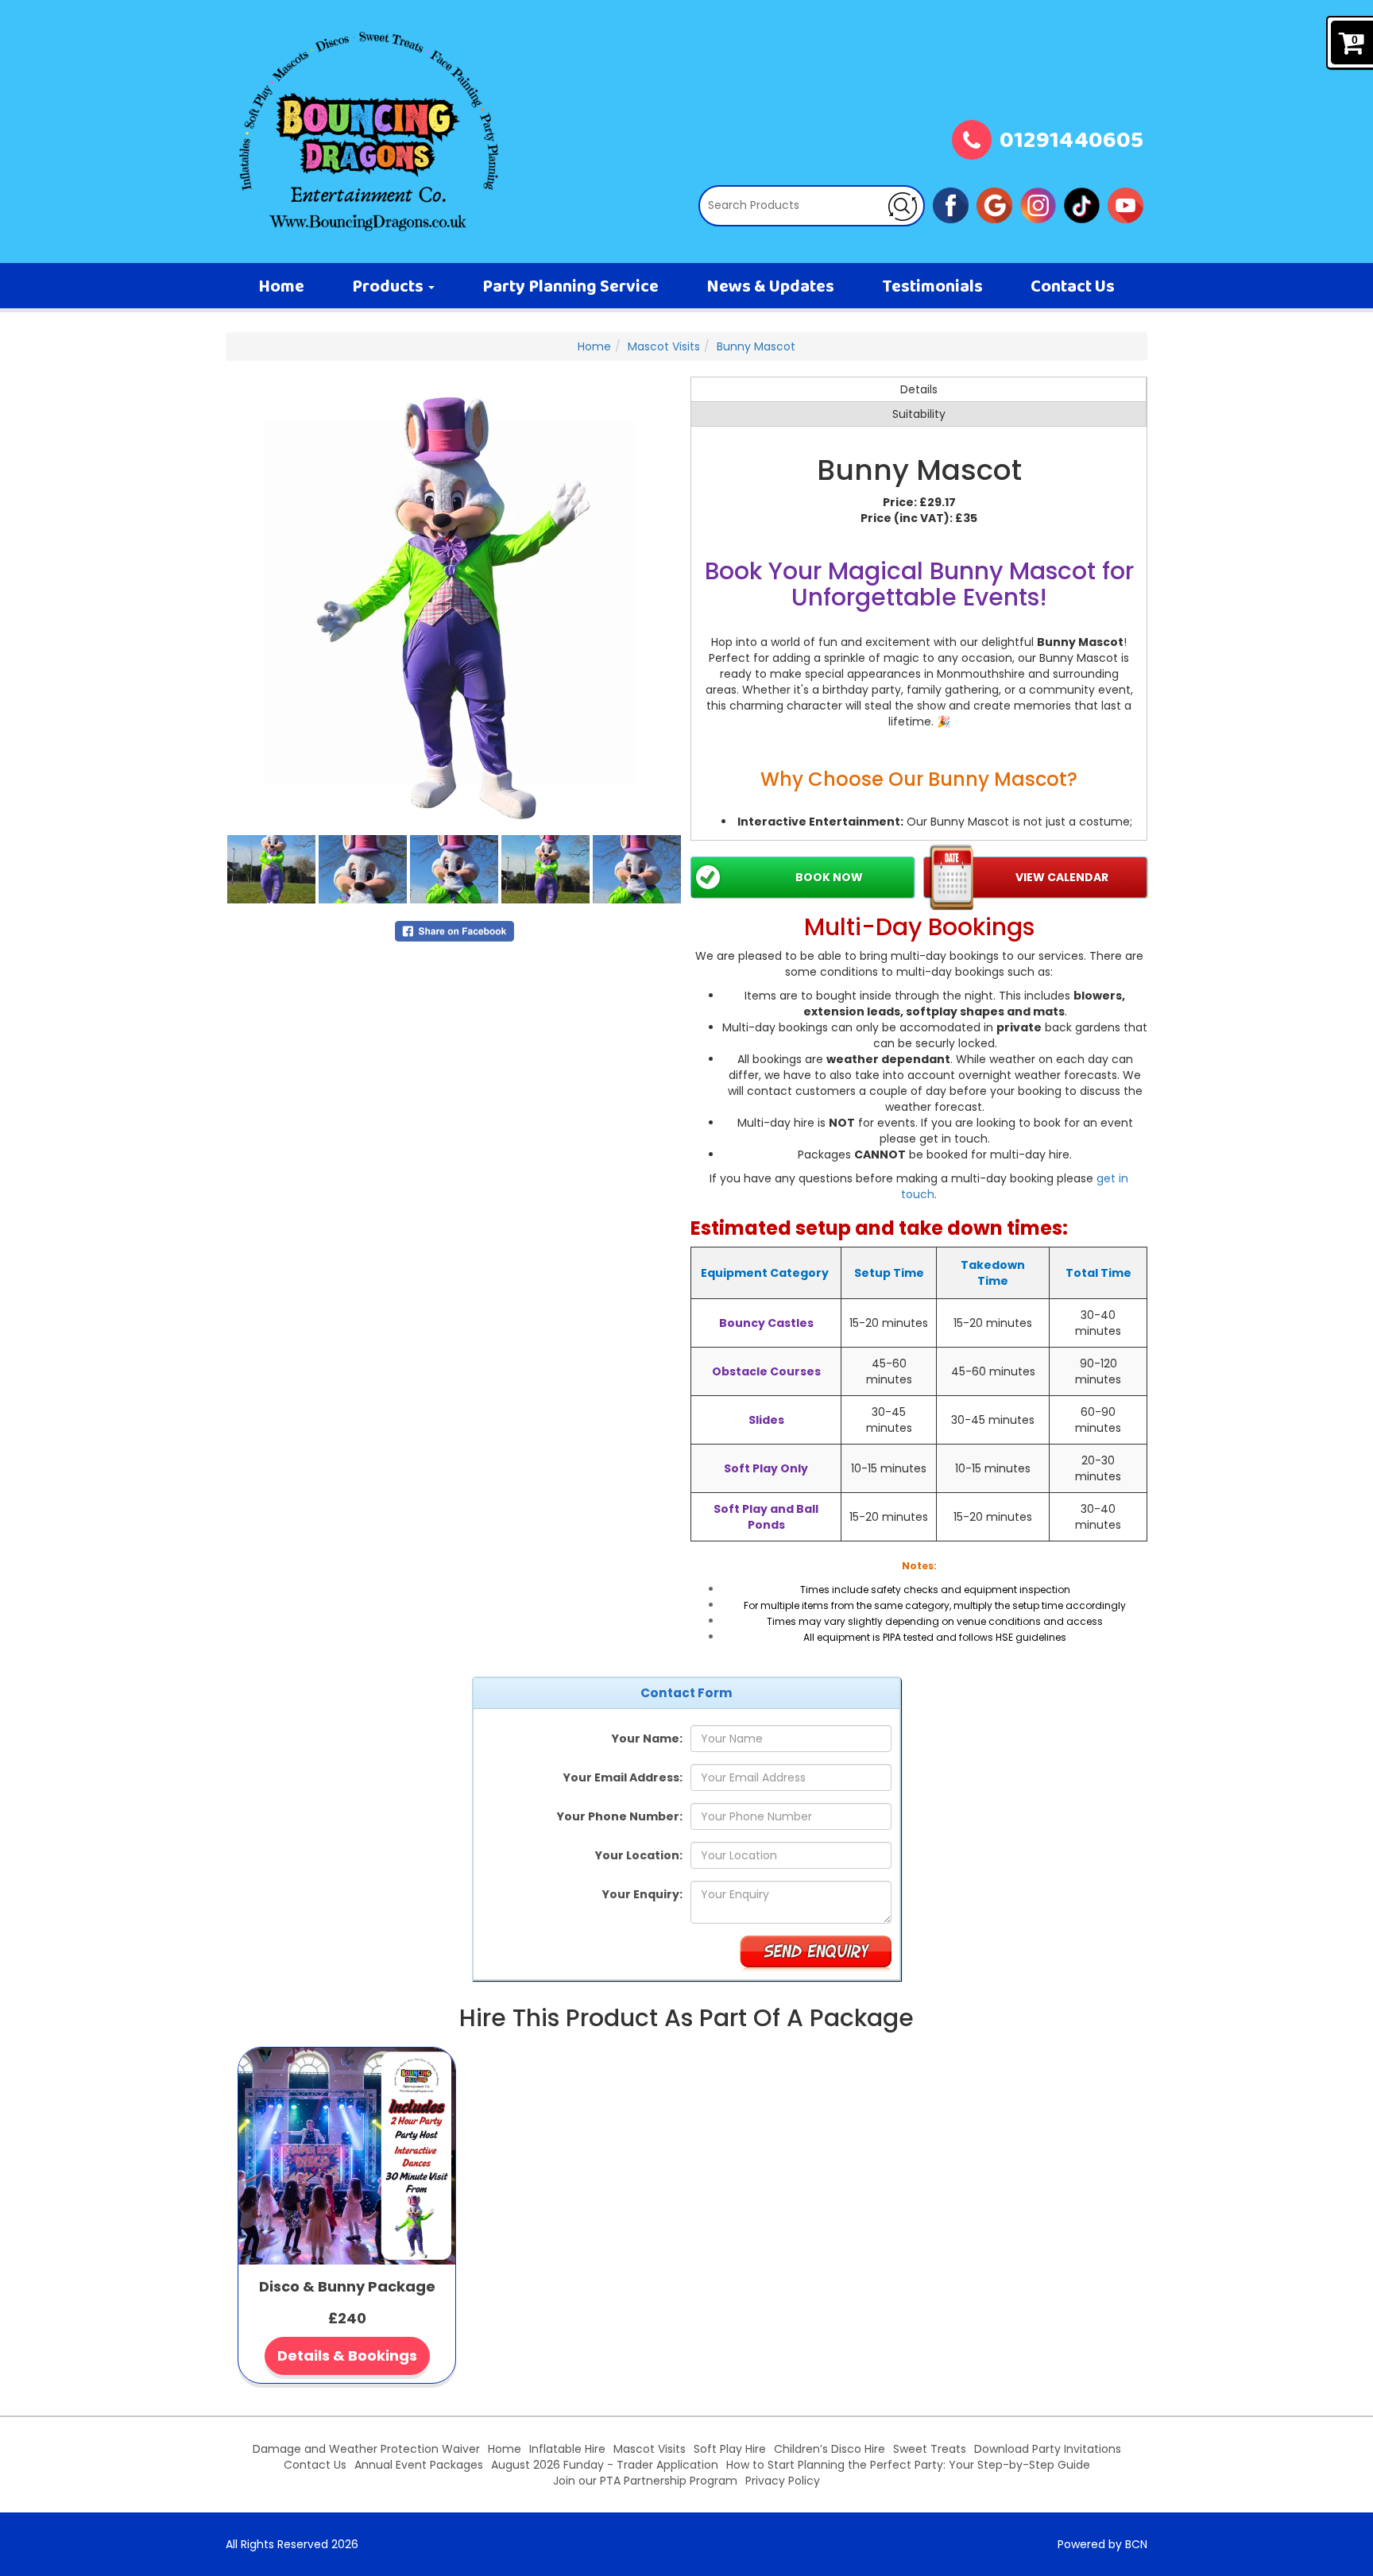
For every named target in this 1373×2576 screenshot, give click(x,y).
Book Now (829, 877)
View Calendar (1062, 877)
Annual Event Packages (419, 2465)
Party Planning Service (570, 288)
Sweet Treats (930, 2449)
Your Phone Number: (620, 1816)
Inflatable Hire (567, 2449)
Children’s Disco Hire (830, 2449)
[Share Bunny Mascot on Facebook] (454, 930)
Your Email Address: (623, 1777)
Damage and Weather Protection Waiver (366, 2449)
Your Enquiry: (642, 1894)
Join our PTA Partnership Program (645, 2481)
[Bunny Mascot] (454, 605)
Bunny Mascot (756, 346)
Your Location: (639, 1855)
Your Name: (647, 1739)
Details (919, 389)
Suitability (919, 414)
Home (281, 288)
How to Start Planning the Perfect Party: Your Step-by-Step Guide (908, 2465)
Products (389, 288)
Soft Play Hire (730, 2449)
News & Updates (770, 288)
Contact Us (1073, 288)
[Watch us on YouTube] (1125, 204)
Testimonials (932, 288)
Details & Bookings (347, 2356)
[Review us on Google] (994, 204)
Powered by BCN (1102, 2544)
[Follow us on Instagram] (1038, 204)
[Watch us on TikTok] (1082, 204)
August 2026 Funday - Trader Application (605, 2465)
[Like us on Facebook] (951, 204)
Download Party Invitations (1048, 2449)
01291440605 (1071, 142)
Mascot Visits (664, 346)
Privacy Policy (783, 2481)
